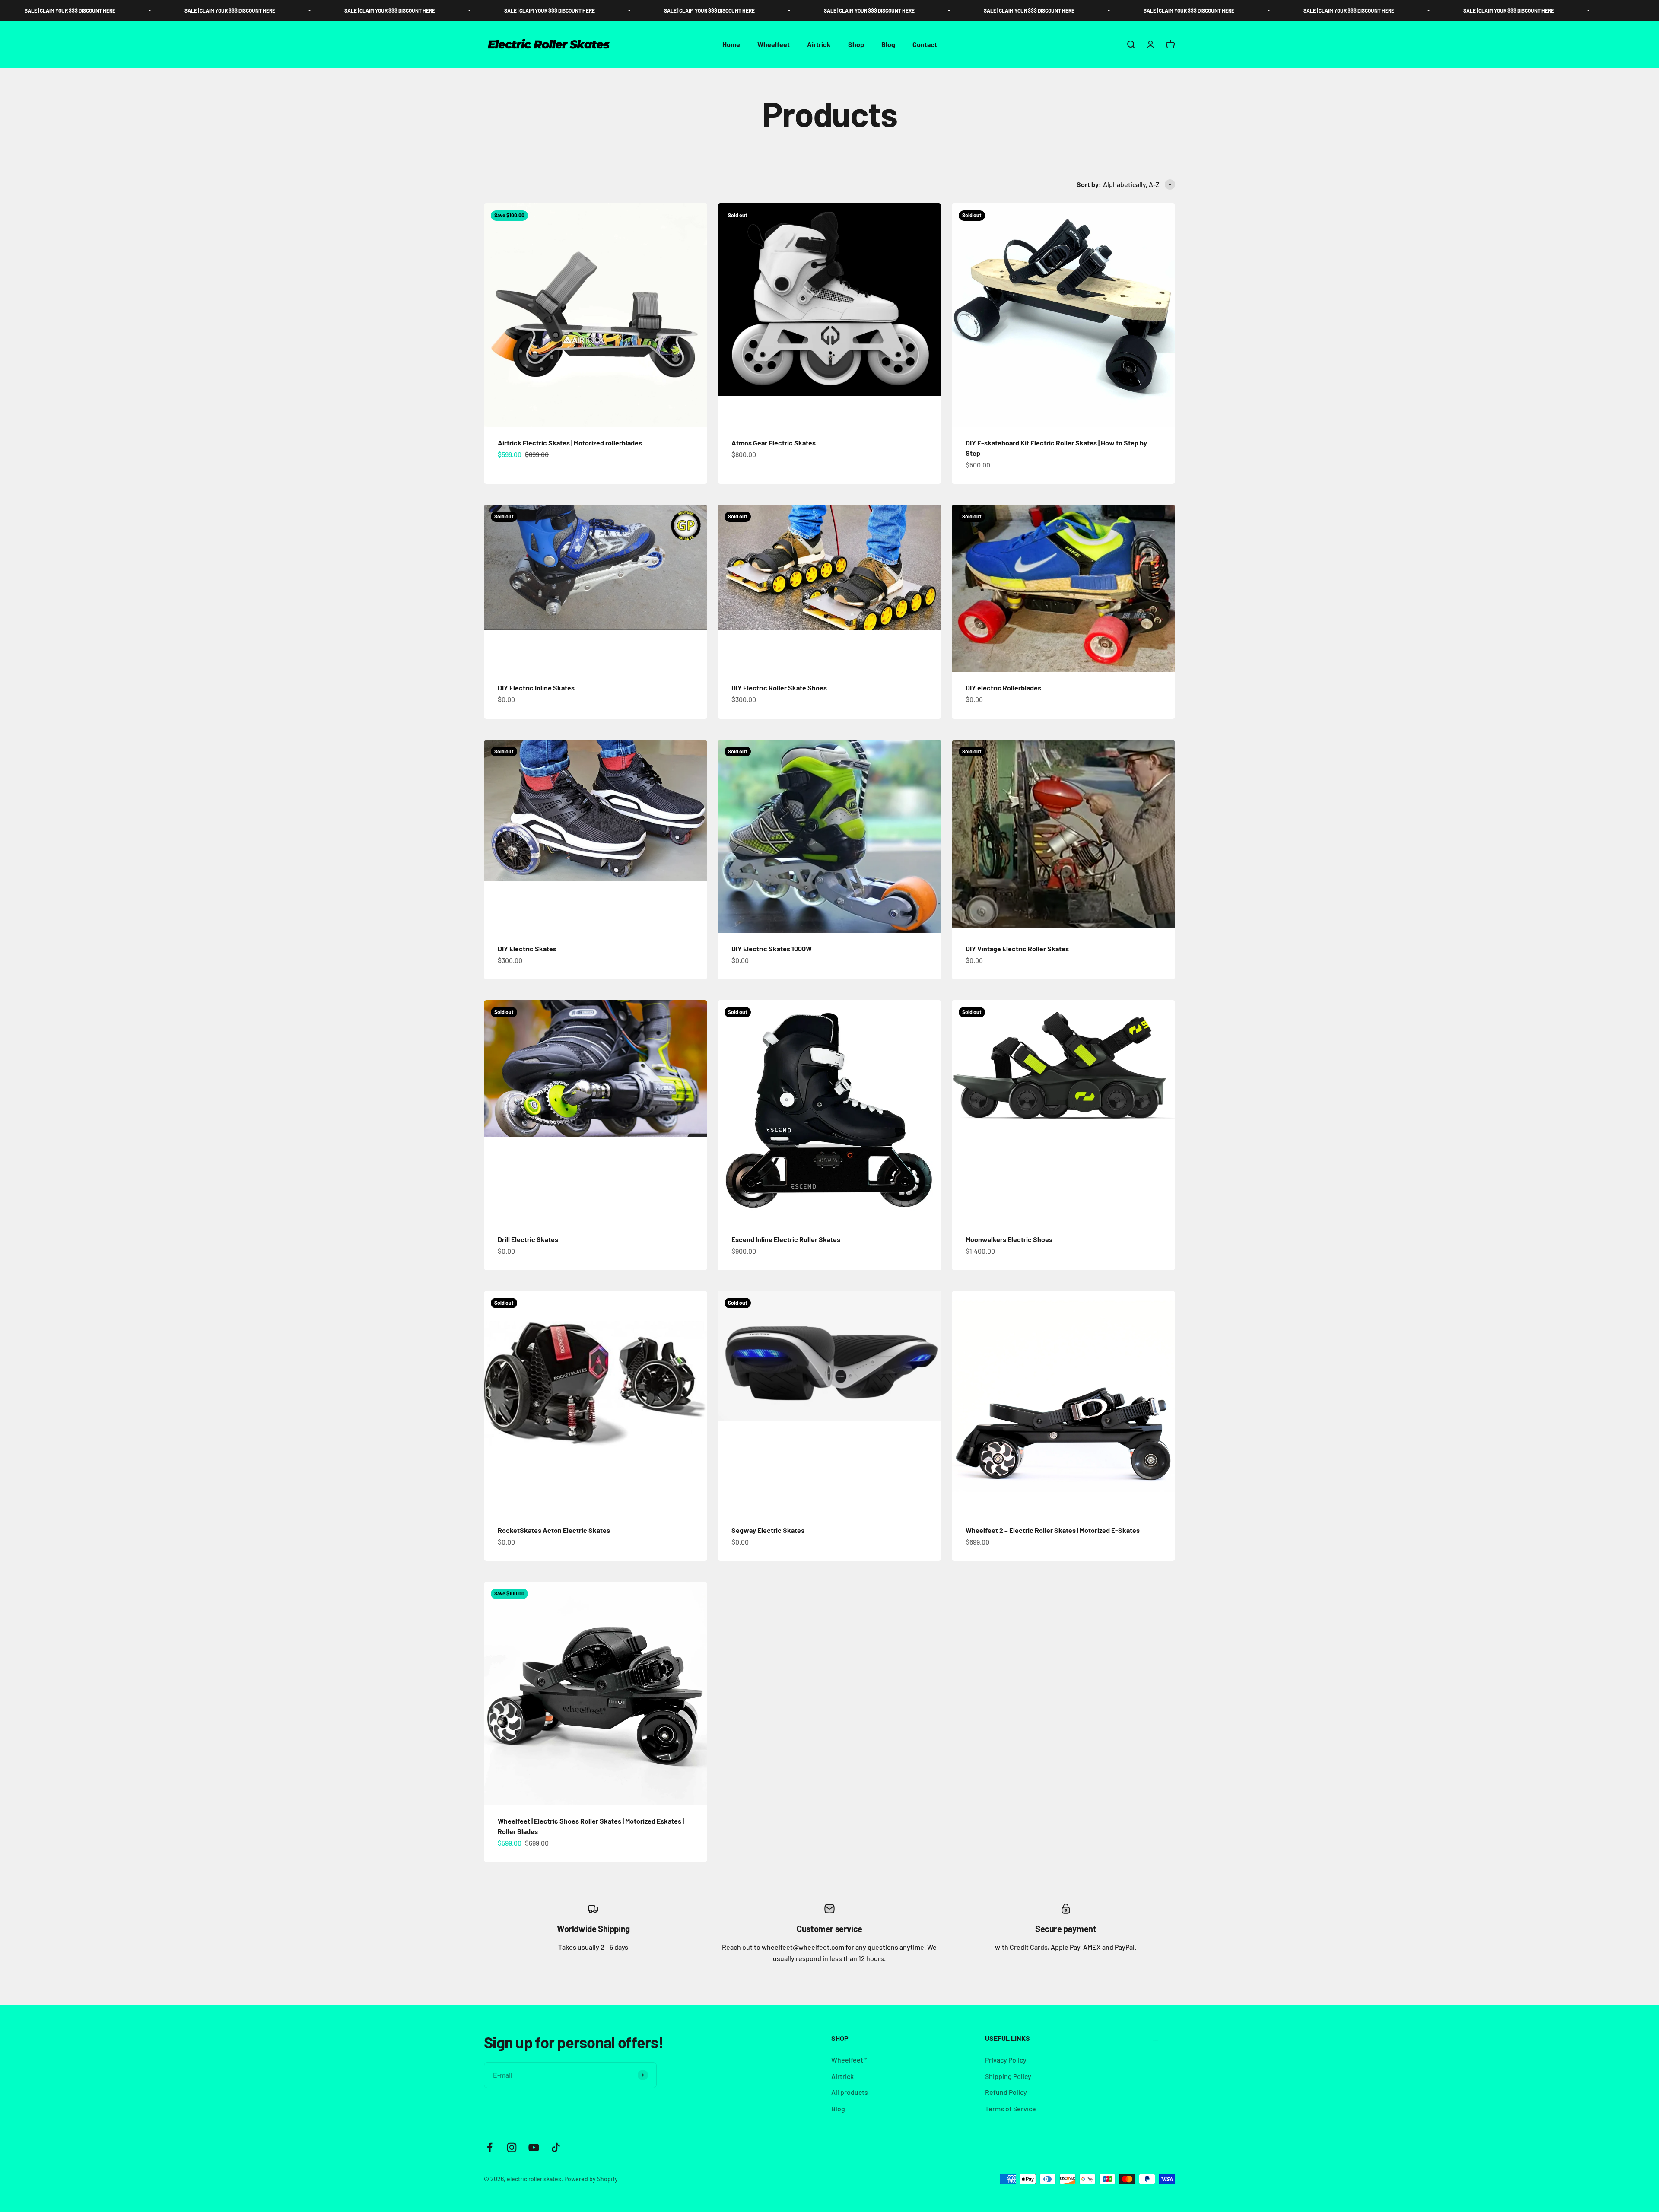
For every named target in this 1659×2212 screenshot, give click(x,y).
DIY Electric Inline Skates (536, 688)
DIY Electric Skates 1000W (772, 949)
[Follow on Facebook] (490, 2147)
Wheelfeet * (849, 2060)
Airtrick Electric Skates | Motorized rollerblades (570, 443)
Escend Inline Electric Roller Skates (786, 1239)
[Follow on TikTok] (556, 2147)
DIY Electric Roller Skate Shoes (779, 688)
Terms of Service (1011, 2109)
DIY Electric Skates (527, 949)
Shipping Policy (1008, 2076)
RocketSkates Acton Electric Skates (554, 1530)
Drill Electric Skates (528, 1239)
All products (850, 2092)
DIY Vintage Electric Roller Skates (1017, 949)
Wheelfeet (774, 44)
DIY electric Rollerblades (1003, 688)
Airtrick (819, 44)
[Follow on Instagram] (512, 2147)
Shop (856, 44)
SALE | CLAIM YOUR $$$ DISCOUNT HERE (153, 10)
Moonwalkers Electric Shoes (1009, 1239)
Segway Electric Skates (768, 1530)
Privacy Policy (1006, 2060)
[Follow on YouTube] (534, 2147)
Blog (888, 44)
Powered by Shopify (591, 2179)
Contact (925, 44)
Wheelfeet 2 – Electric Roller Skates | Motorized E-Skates (1053, 1530)
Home (731, 44)
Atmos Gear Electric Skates (774, 443)
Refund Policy (1006, 2092)
